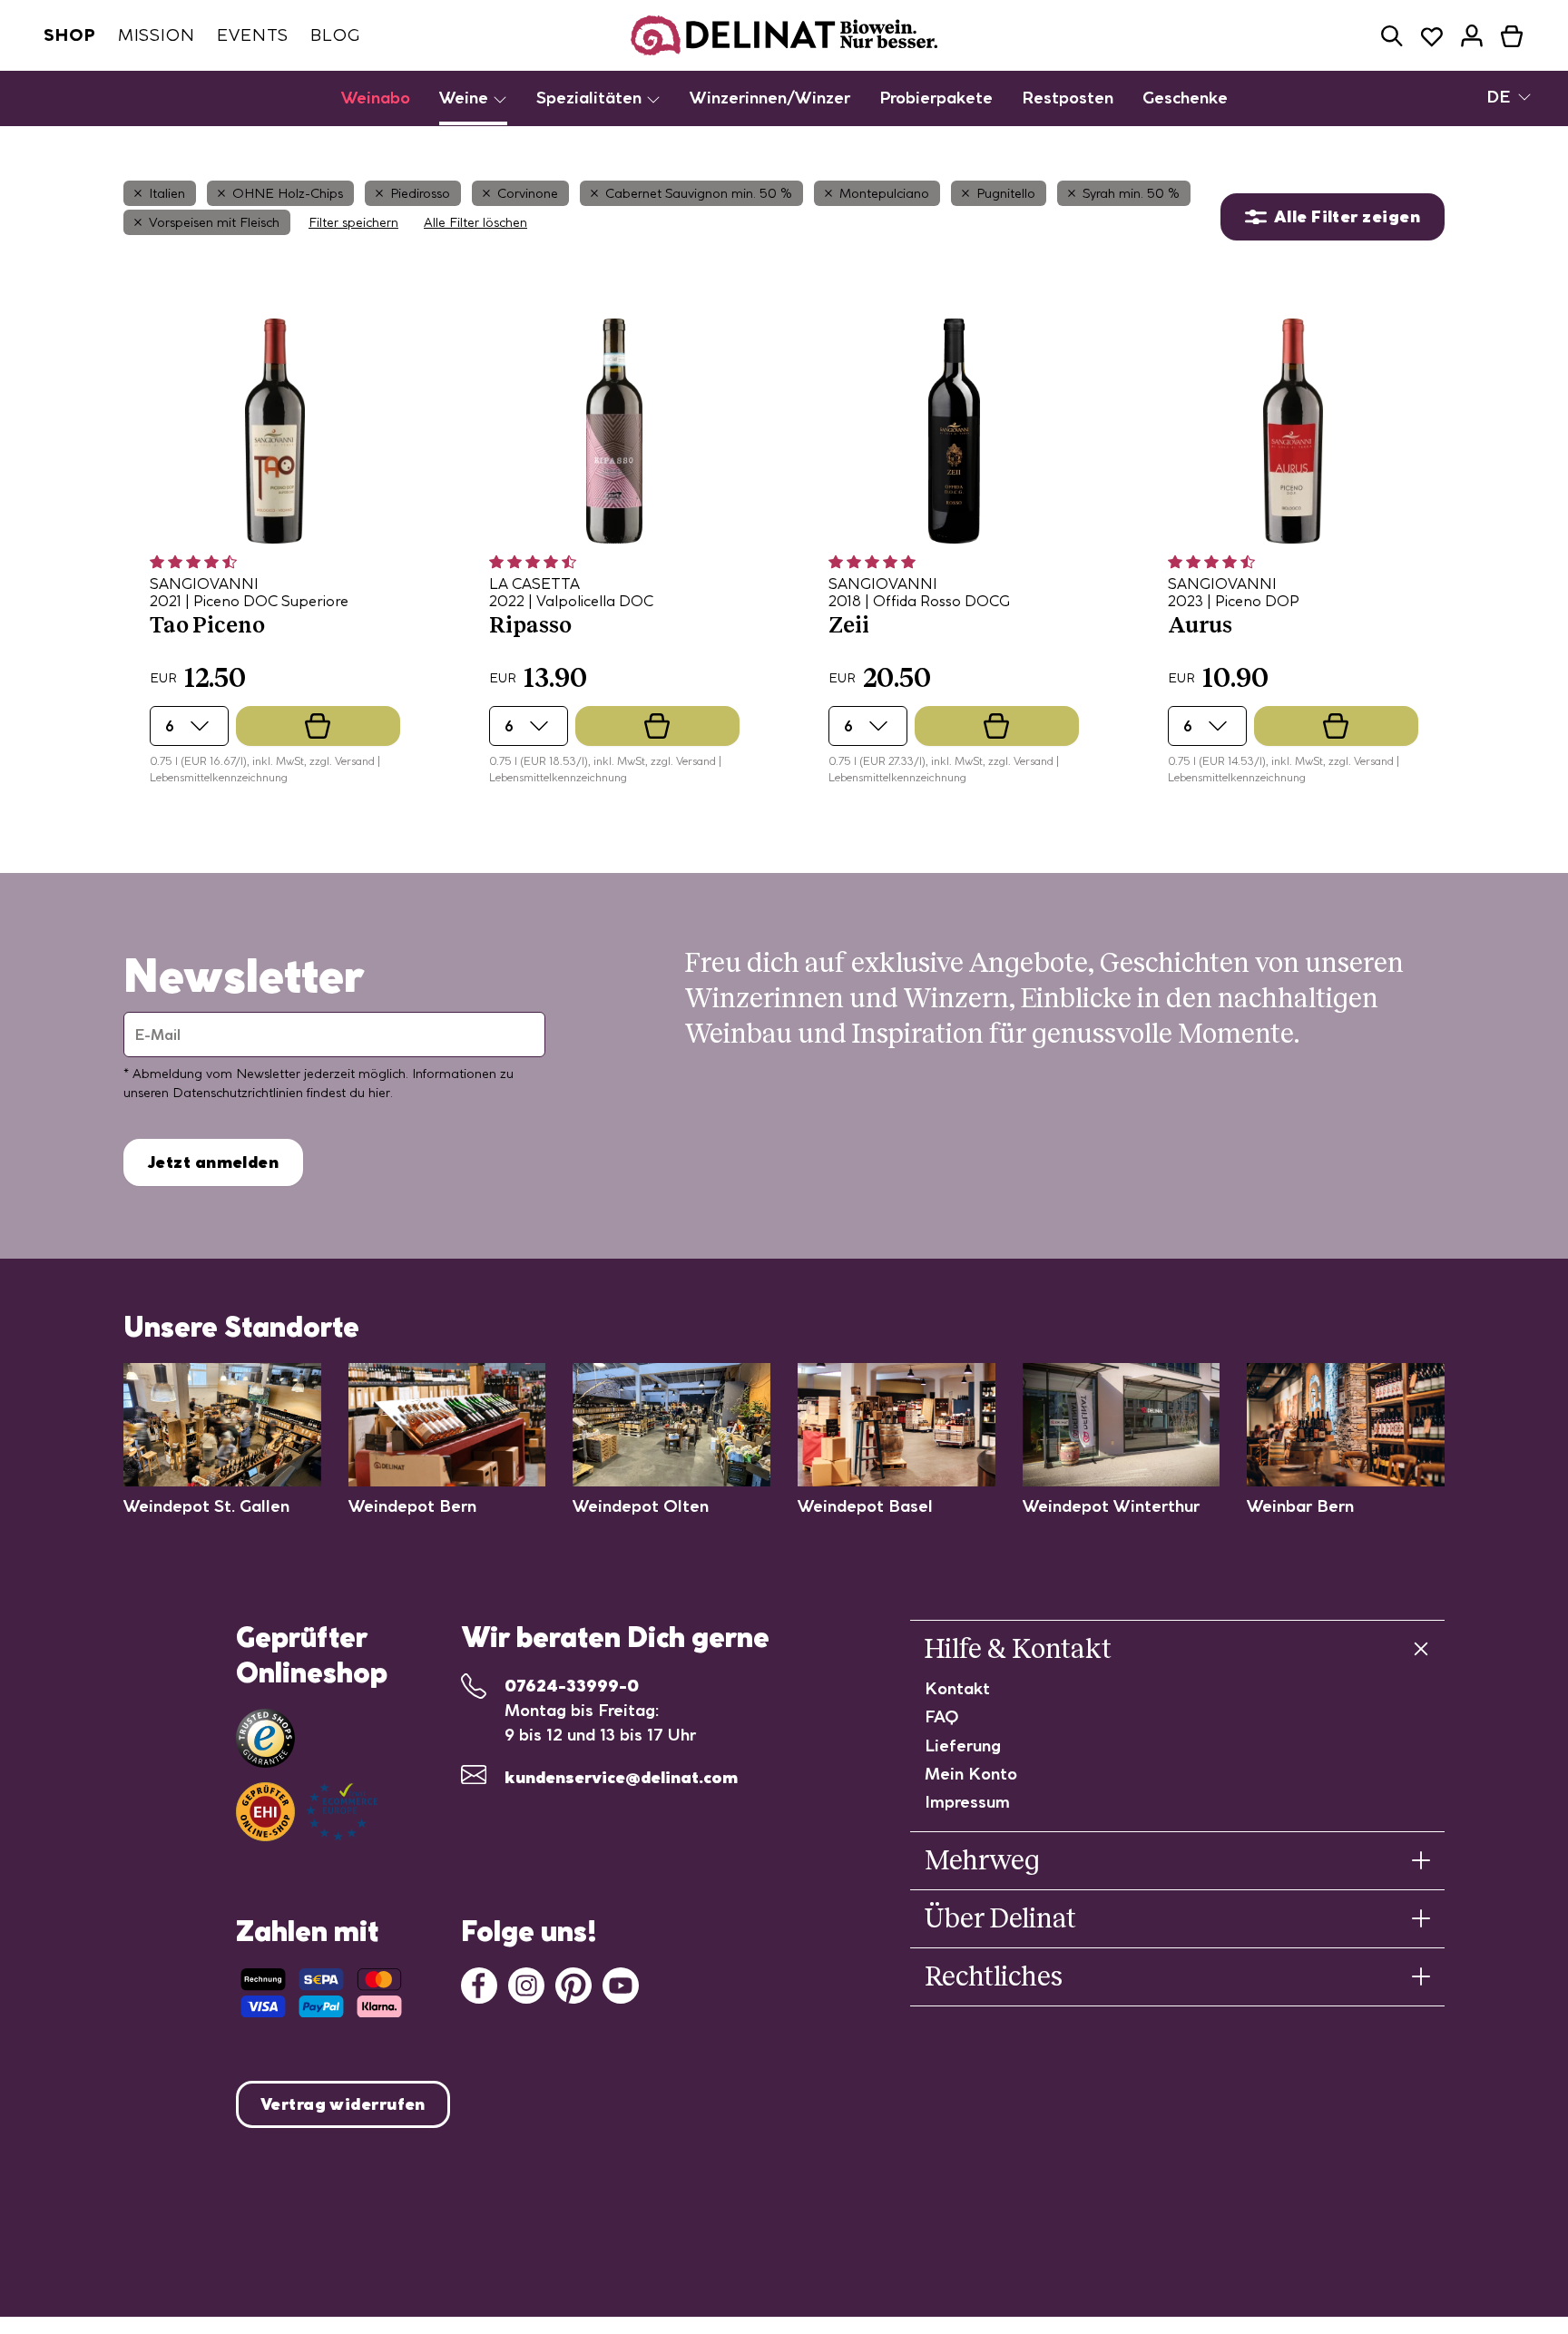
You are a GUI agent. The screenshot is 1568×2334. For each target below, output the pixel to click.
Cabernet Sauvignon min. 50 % (699, 193)
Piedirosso (420, 193)
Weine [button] (466, 98)
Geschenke (1185, 98)
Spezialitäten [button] (591, 98)
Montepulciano (884, 193)
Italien (167, 193)
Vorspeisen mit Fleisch (214, 222)
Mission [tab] (157, 35)
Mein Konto (971, 1774)
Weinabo (376, 98)
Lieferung (963, 1746)
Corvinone (528, 193)
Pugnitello (1006, 193)
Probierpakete (936, 98)
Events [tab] (253, 35)
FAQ (942, 1716)
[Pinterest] (573, 1983)
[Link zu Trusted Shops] (265, 1738)
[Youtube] (621, 1983)
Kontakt (957, 1688)
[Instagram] (526, 1983)
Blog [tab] (335, 35)
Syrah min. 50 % (1131, 193)
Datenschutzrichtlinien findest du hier (281, 1093)
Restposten (1068, 98)
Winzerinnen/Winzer (770, 98)
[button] (1392, 36)
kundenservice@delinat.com (621, 1777)
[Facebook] (479, 1983)
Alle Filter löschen (475, 222)
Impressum (967, 1802)
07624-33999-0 (572, 1686)
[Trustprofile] (307, 1812)
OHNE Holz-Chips (288, 193)
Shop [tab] (70, 35)
